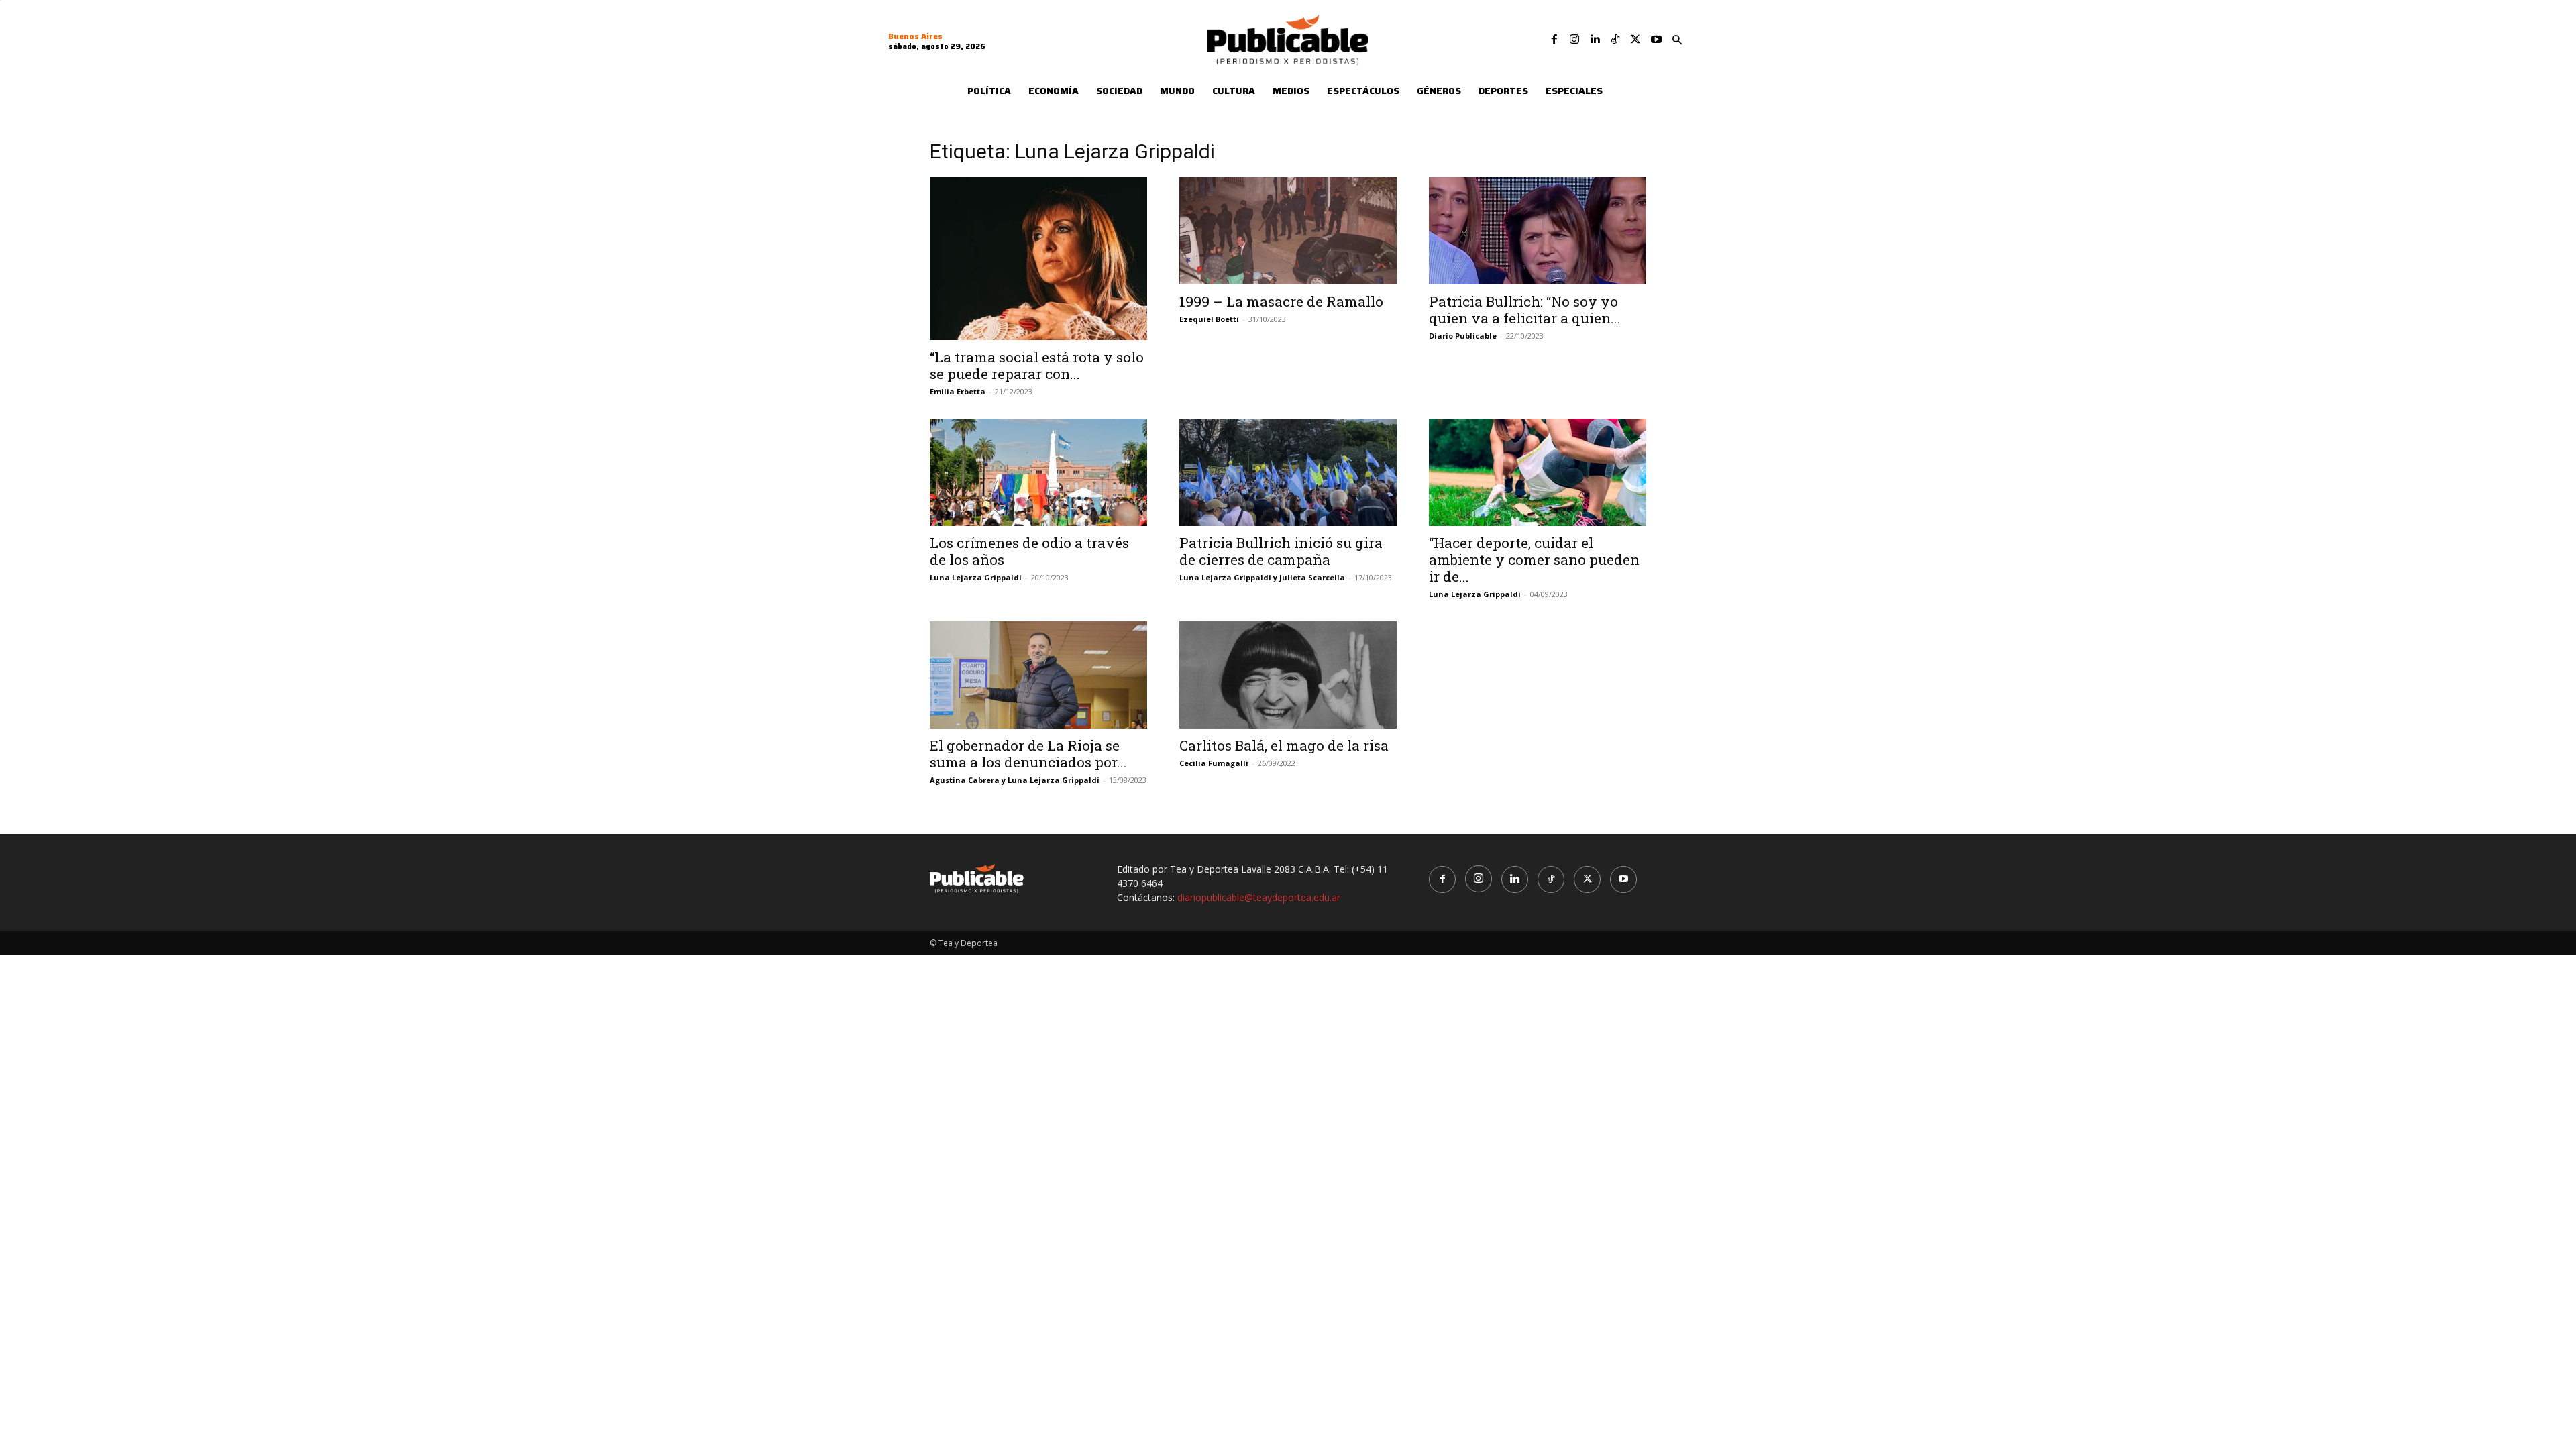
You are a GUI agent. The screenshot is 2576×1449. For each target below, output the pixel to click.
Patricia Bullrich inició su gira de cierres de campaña (1281, 551)
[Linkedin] (1595, 40)
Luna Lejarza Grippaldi (976, 577)
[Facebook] (1554, 40)
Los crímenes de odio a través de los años (1029, 551)
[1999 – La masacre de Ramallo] (1288, 231)
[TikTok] (1615, 40)
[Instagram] (1574, 40)
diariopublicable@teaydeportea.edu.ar (1259, 897)
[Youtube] (1656, 40)
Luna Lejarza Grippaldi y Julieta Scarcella (1262, 577)
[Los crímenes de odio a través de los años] (1038, 472)
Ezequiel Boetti (1209, 319)
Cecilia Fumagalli (1214, 763)
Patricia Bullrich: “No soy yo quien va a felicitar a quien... (1525, 310)
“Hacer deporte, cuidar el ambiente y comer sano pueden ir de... (1534, 559)
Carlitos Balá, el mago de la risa (1284, 745)
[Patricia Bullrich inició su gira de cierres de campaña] (1288, 472)
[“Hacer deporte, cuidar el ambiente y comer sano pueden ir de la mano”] (1538, 472)
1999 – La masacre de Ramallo (1281, 301)
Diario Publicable (1463, 336)
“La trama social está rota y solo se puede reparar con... (1037, 365)
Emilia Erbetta (958, 391)
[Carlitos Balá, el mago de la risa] (1288, 675)
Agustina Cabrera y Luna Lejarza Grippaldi (1015, 780)
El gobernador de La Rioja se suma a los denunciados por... (1028, 754)
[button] (1677, 40)
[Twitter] (1635, 40)
